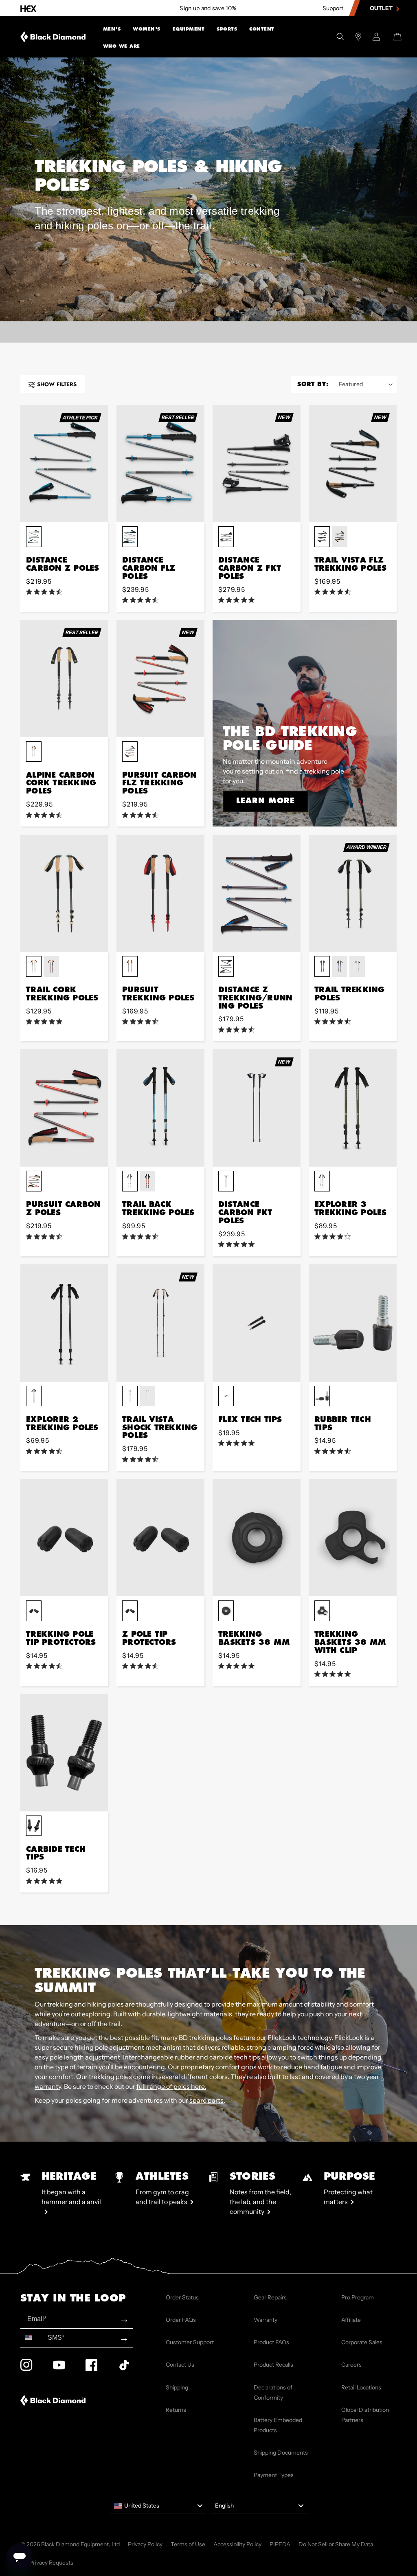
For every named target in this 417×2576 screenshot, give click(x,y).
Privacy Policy (145, 2544)
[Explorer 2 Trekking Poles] (64, 1323)
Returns (176, 2410)
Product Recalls (273, 2365)
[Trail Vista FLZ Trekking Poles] (353, 464)
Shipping (177, 2387)
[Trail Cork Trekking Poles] (64, 893)
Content (262, 29)
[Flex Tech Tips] (257, 1323)
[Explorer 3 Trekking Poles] (353, 1108)
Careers (351, 2365)
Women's (147, 29)
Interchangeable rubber (159, 2057)
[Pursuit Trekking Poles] (160, 893)
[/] (53, 37)
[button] (112, 28)
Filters (57, 384)
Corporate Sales (362, 2342)
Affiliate (351, 2320)
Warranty (266, 2320)
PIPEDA (280, 2544)
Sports (227, 29)
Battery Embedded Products (278, 2425)
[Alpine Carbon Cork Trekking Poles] (64, 679)
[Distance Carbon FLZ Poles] (160, 464)
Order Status (182, 2297)
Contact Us (180, 2365)
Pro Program (358, 2297)
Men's (112, 29)
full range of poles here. (171, 2086)
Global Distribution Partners (365, 2415)
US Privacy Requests (47, 2563)
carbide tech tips (235, 2057)
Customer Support (190, 2342)
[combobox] (32, 2338)
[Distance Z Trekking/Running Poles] (257, 893)
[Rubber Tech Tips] (353, 1323)
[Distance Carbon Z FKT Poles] (257, 464)
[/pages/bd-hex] (29, 8)
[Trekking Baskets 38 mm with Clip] (353, 1538)
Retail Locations (361, 2387)
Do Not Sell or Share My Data (336, 2544)
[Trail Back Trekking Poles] (160, 1108)
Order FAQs (181, 2320)
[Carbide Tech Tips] (64, 1753)
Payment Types (274, 2475)
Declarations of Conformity (273, 2392)
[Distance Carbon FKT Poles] (257, 1108)
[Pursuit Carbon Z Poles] (64, 1108)
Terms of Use (188, 2544)
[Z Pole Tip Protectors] (160, 1538)
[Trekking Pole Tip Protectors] (64, 1538)
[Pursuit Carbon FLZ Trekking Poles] (160, 679)
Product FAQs (271, 2342)
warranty (48, 2086)
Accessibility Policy (237, 2544)
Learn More (266, 800)
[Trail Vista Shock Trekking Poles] (160, 1323)
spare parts (206, 2100)
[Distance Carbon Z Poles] (64, 464)
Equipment (189, 29)
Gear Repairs (270, 2297)
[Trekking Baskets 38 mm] (257, 1538)
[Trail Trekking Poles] (353, 893)
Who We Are (122, 46)
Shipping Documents (281, 2453)
